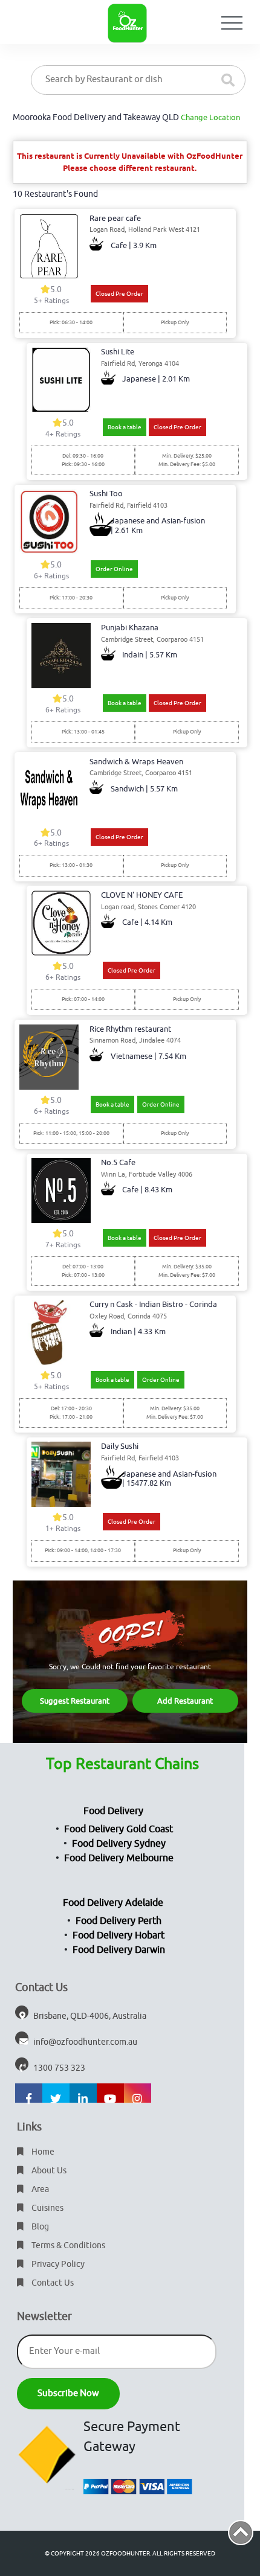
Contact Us (52, 2283)
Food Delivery (113, 1811)
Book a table (125, 427)
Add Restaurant (185, 1701)
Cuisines (47, 2208)
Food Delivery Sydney (119, 1844)
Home (42, 2152)
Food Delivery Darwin (119, 1950)
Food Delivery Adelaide (113, 1903)
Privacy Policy (57, 2264)
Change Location (210, 117)
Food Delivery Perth (119, 1921)
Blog (39, 2227)
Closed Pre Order (119, 294)
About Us (48, 2171)
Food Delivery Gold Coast (119, 1829)
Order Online (114, 569)
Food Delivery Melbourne (119, 1858)
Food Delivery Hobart (119, 1935)
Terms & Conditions (67, 2245)
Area (39, 2189)
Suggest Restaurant (75, 1701)
